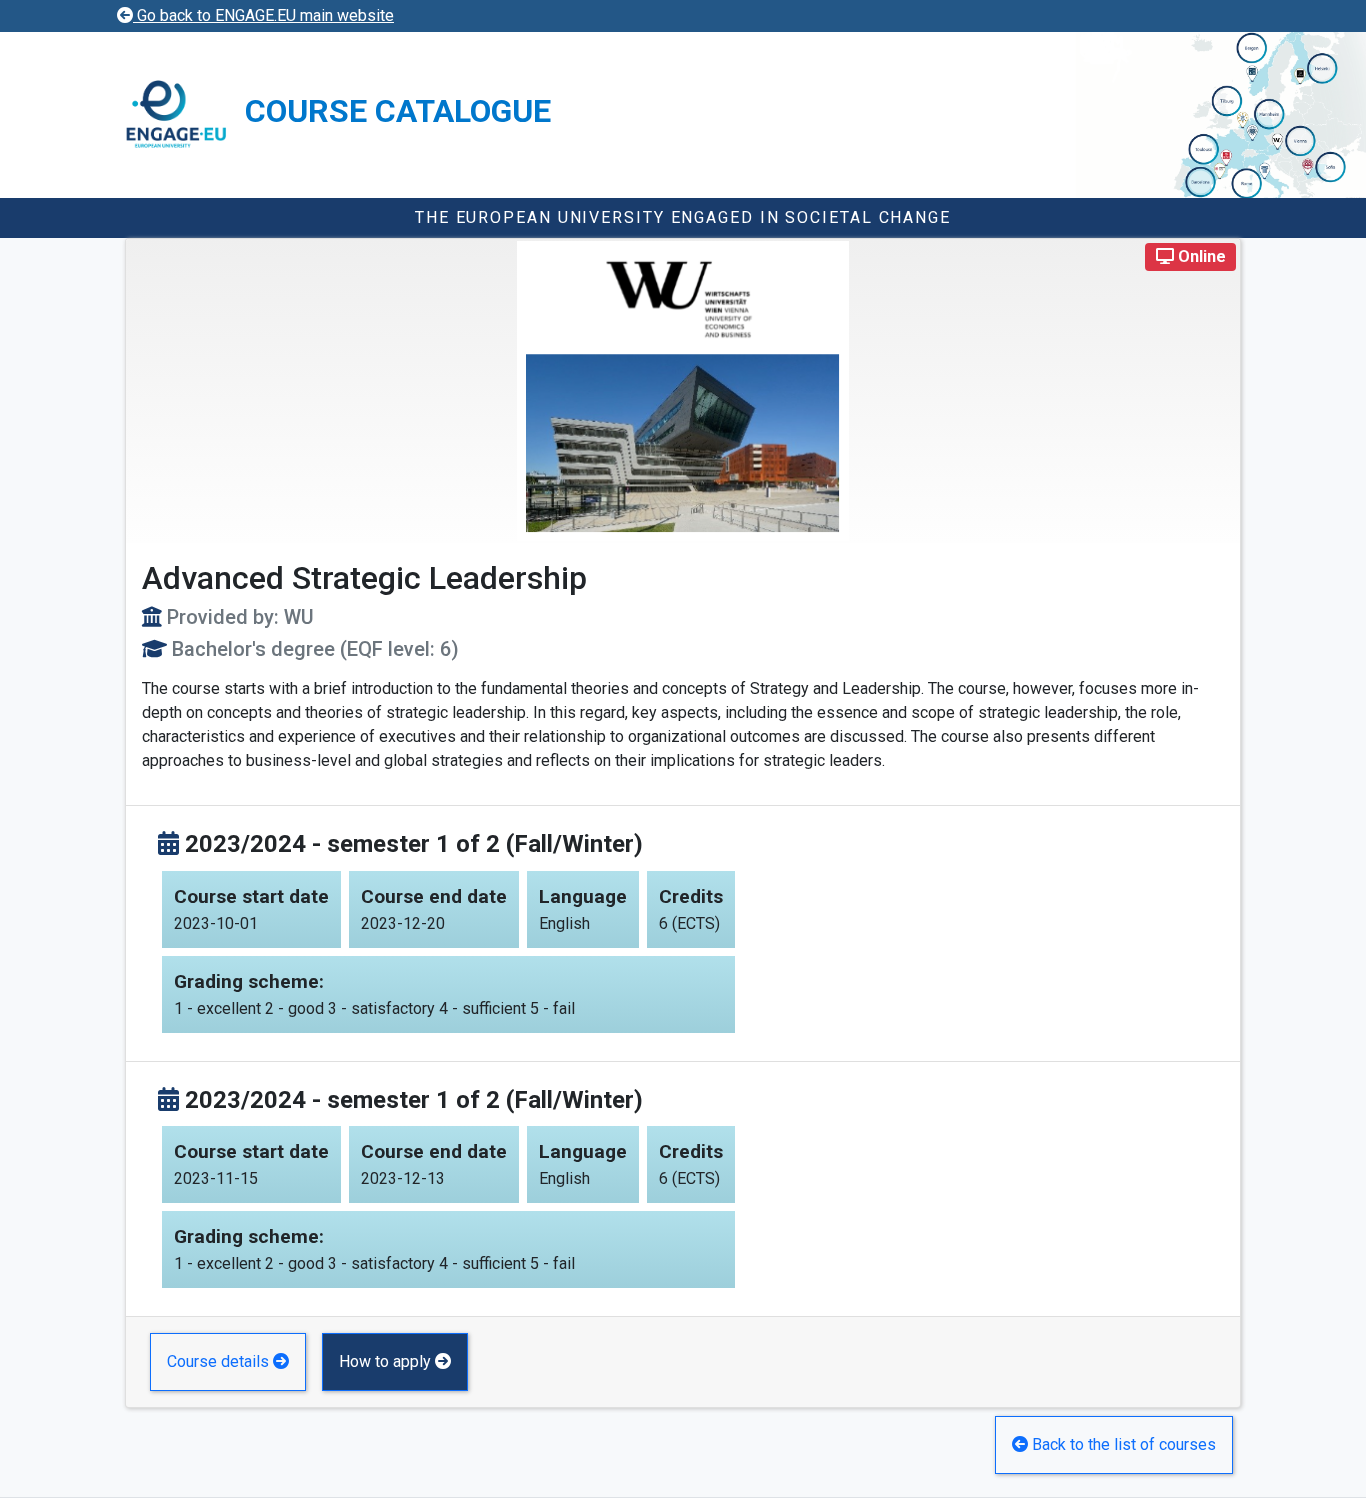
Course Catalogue (398, 111)
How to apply (387, 1361)
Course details (220, 1361)
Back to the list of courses (1122, 1444)
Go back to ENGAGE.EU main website (263, 15)
